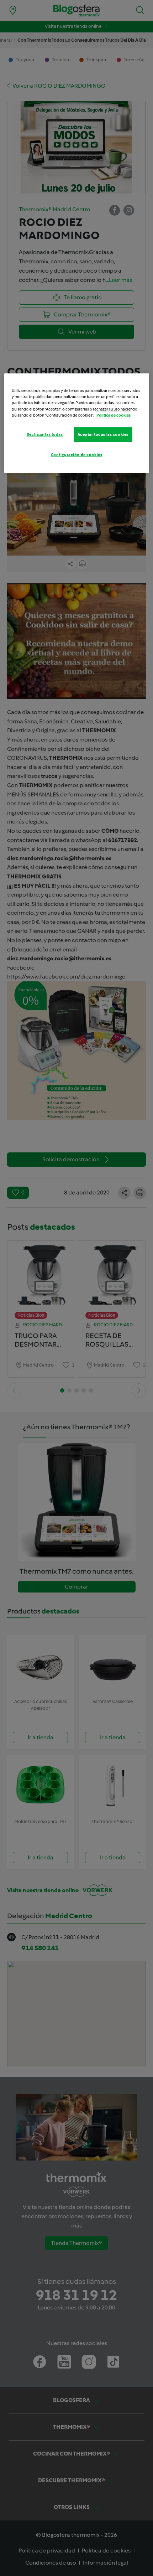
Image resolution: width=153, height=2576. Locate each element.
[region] (77, 423)
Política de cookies (114, 415)
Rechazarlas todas (45, 434)
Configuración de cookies (77, 454)
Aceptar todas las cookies (103, 434)
